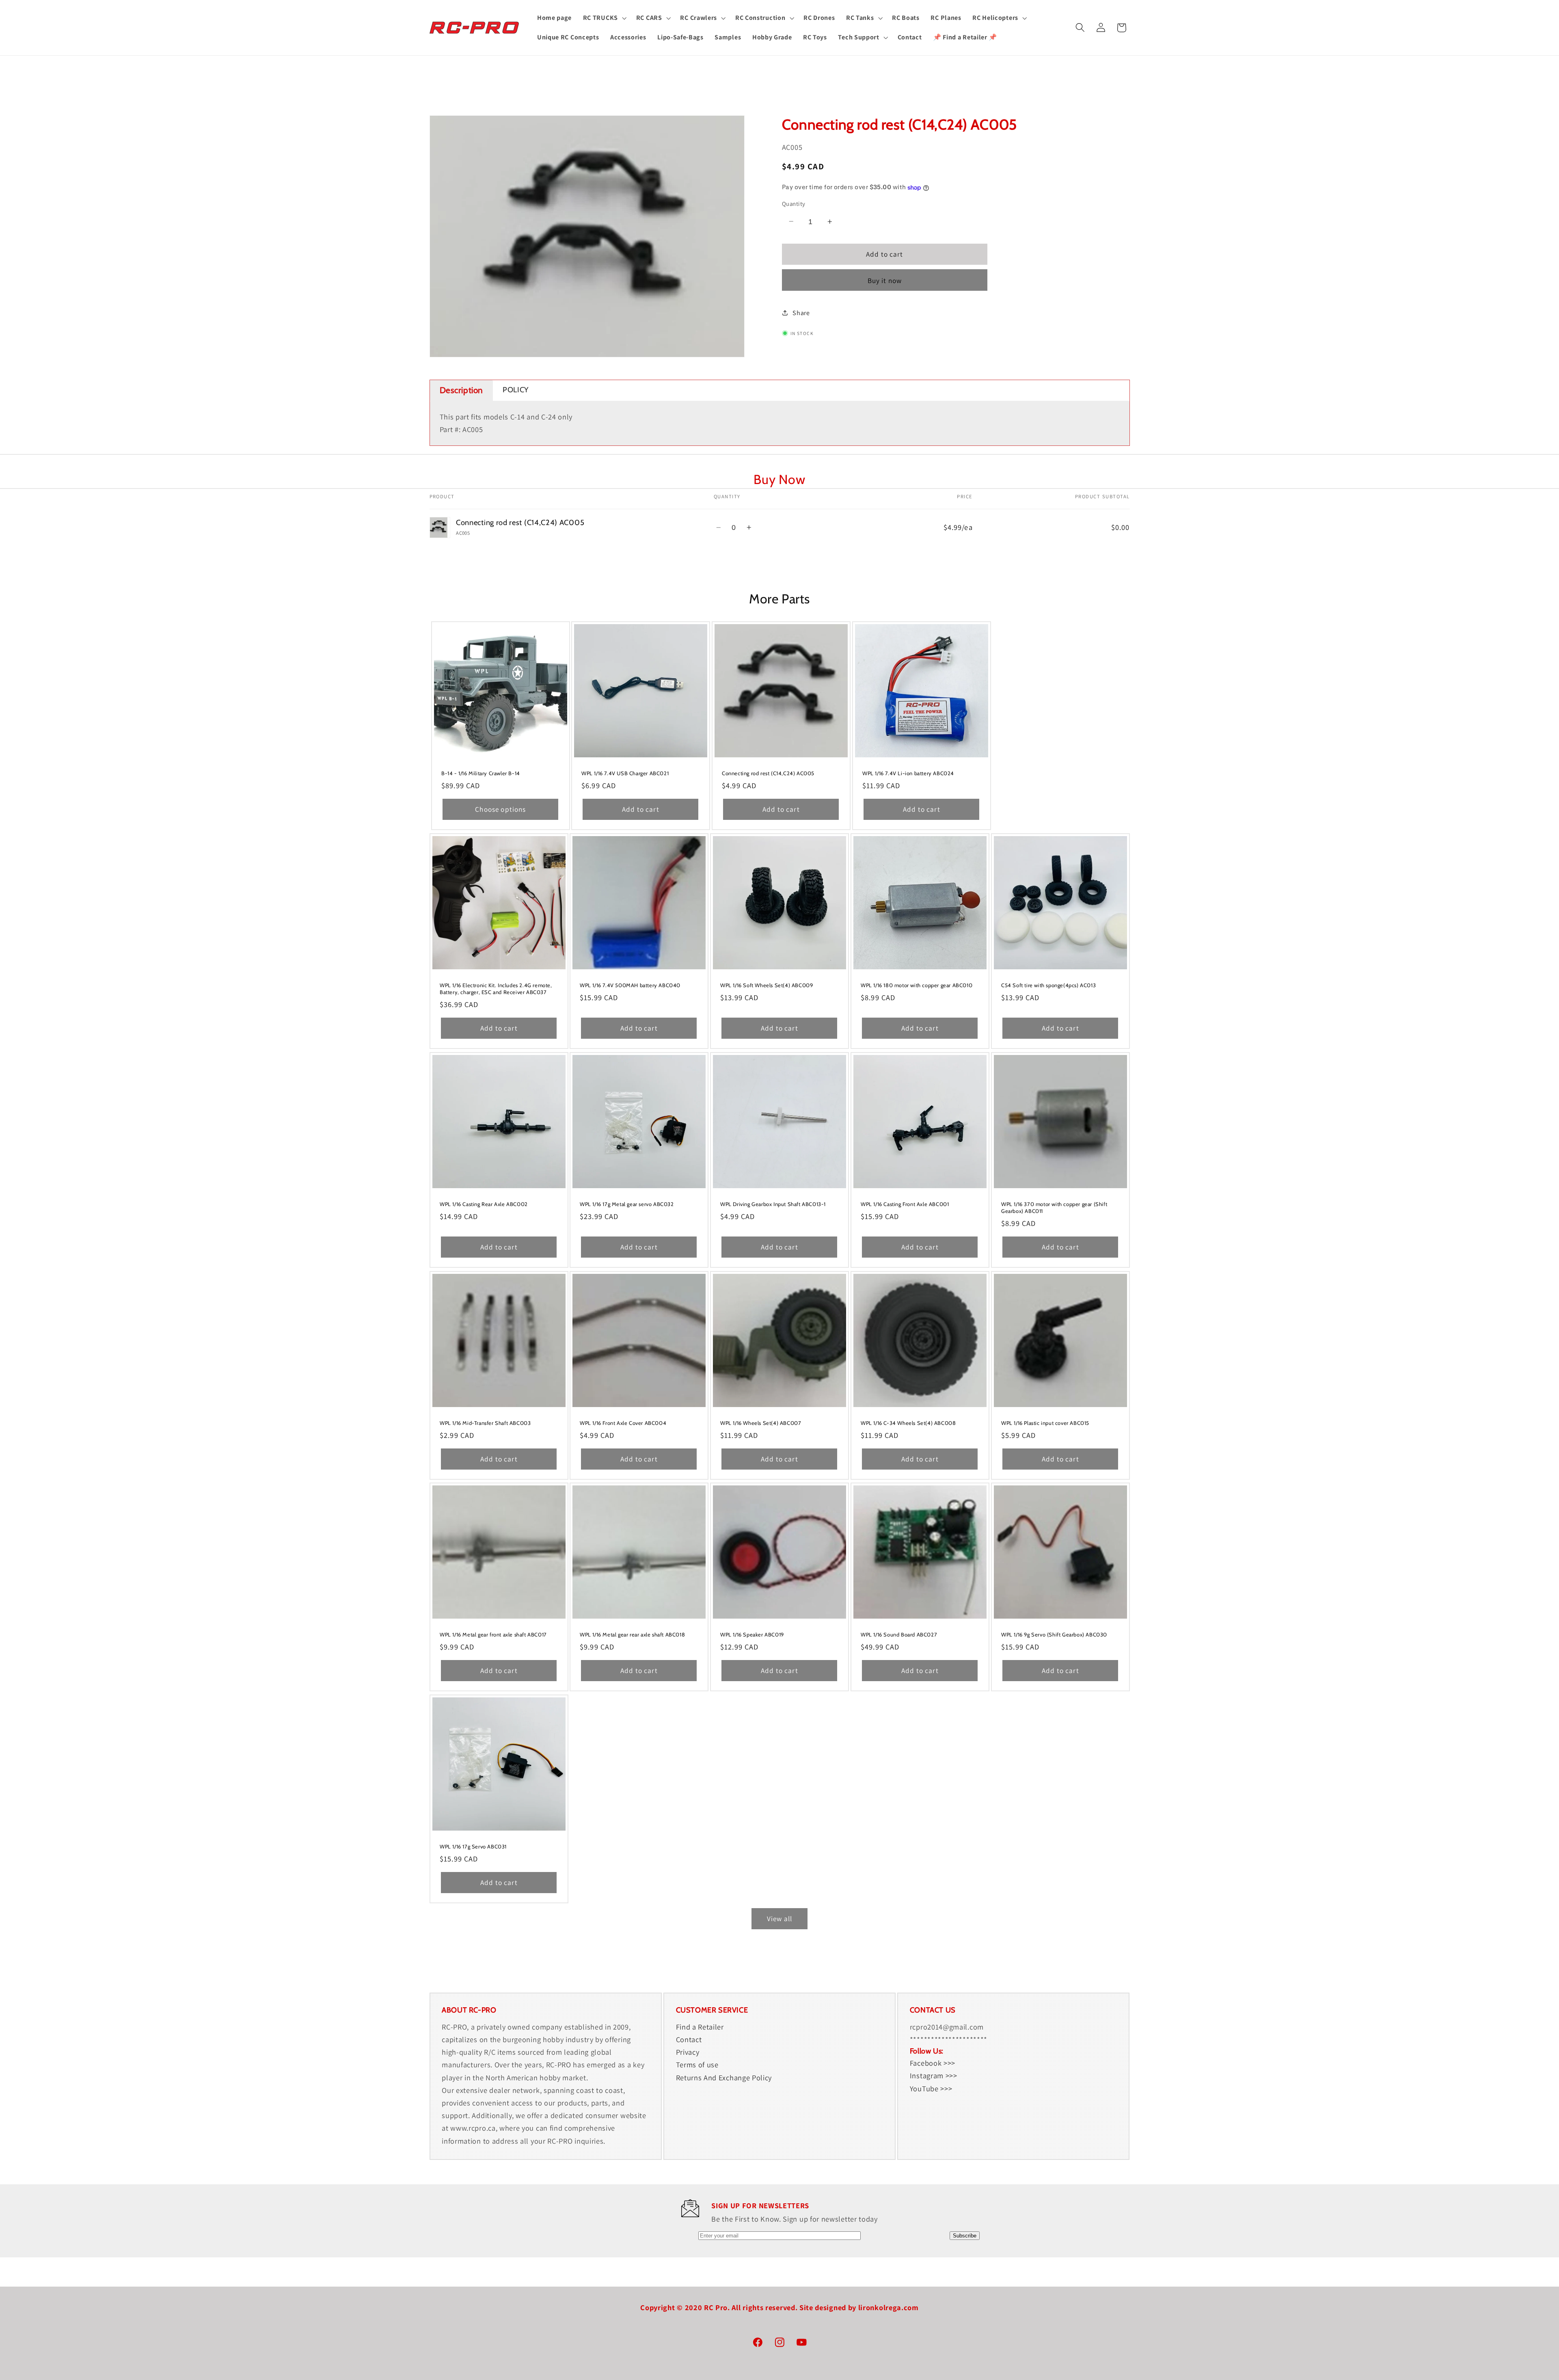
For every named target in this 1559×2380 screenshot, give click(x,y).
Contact (689, 2039)
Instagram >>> (934, 2075)
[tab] (462, 390)
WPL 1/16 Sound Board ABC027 (899, 1635)
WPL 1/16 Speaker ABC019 (752, 1635)
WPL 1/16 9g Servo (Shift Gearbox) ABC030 (1054, 1635)
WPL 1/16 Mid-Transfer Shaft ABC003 (485, 1423)
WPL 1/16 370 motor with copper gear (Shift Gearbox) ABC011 (1054, 1207)
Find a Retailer (700, 2027)
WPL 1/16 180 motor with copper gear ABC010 (917, 985)
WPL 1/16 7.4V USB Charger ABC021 (625, 773)
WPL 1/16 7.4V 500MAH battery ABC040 (630, 985)
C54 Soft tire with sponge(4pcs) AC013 (1048, 985)
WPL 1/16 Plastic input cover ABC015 (1045, 1423)
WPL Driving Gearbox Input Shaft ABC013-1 (773, 1204)
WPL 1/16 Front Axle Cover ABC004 (623, 1423)
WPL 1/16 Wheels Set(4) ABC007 (761, 1423)
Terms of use (697, 2064)
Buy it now (885, 280)
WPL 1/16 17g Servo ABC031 (473, 1847)
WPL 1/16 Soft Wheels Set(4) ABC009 (767, 985)
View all (779, 1918)
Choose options (500, 809)
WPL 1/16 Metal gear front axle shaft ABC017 (493, 1635)
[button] (604, 18)
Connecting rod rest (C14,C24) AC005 (768, 773)
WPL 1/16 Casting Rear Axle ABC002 (484, 1204)
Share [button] (801, 313)
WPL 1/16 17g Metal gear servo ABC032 (627, 1204)
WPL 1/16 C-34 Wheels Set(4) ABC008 (908, 1423)
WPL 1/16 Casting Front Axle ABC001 (905, 1204)
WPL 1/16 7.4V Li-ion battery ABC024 (908, 773)
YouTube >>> (931, 2088)
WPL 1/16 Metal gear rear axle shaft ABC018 (632, 1635)
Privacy (688, 2052)
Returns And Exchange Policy (724, 2077)
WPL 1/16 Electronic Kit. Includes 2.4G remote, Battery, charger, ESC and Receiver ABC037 (496, 989)
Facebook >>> (933, 2063)
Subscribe (965, 2236)
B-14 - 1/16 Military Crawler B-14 (481, 773)
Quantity (794, 204)
